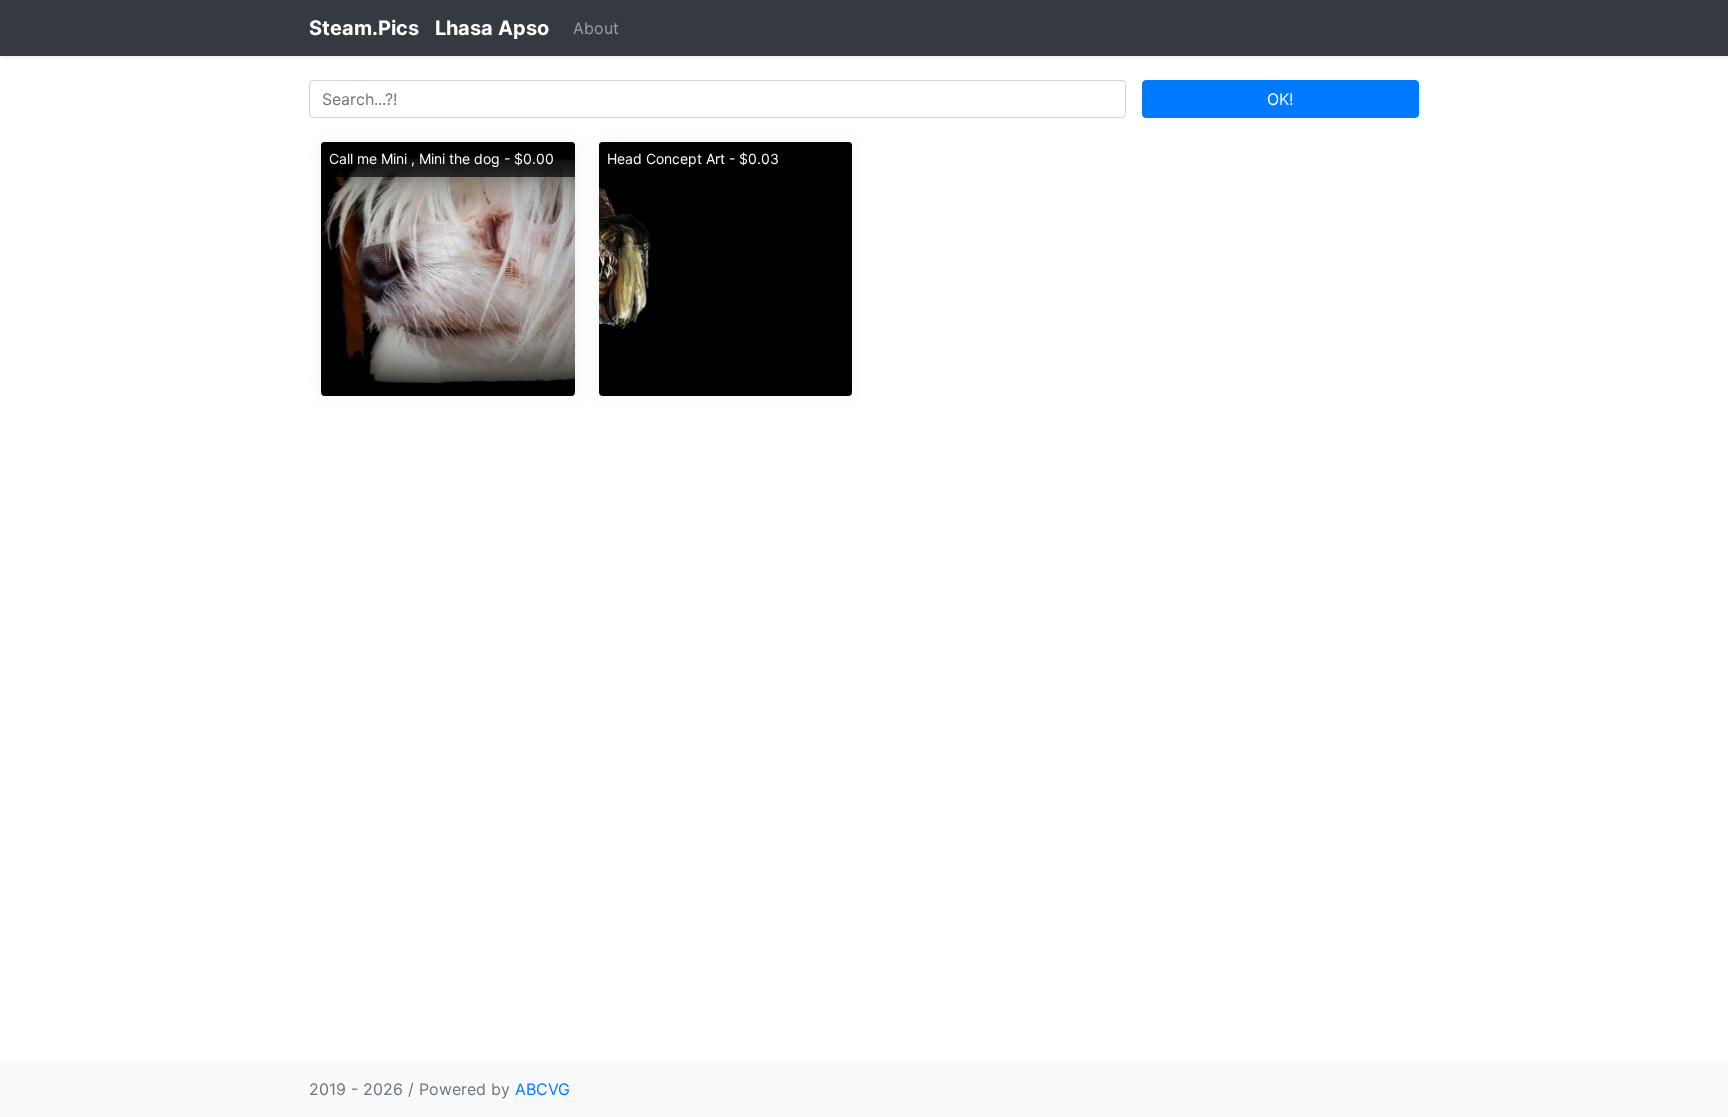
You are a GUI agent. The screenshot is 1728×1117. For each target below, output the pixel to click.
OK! (1280, 99)
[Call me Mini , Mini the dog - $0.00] (448, 267)
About (596, 28)
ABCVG (542, 1089)
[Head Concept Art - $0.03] (726, 267)
